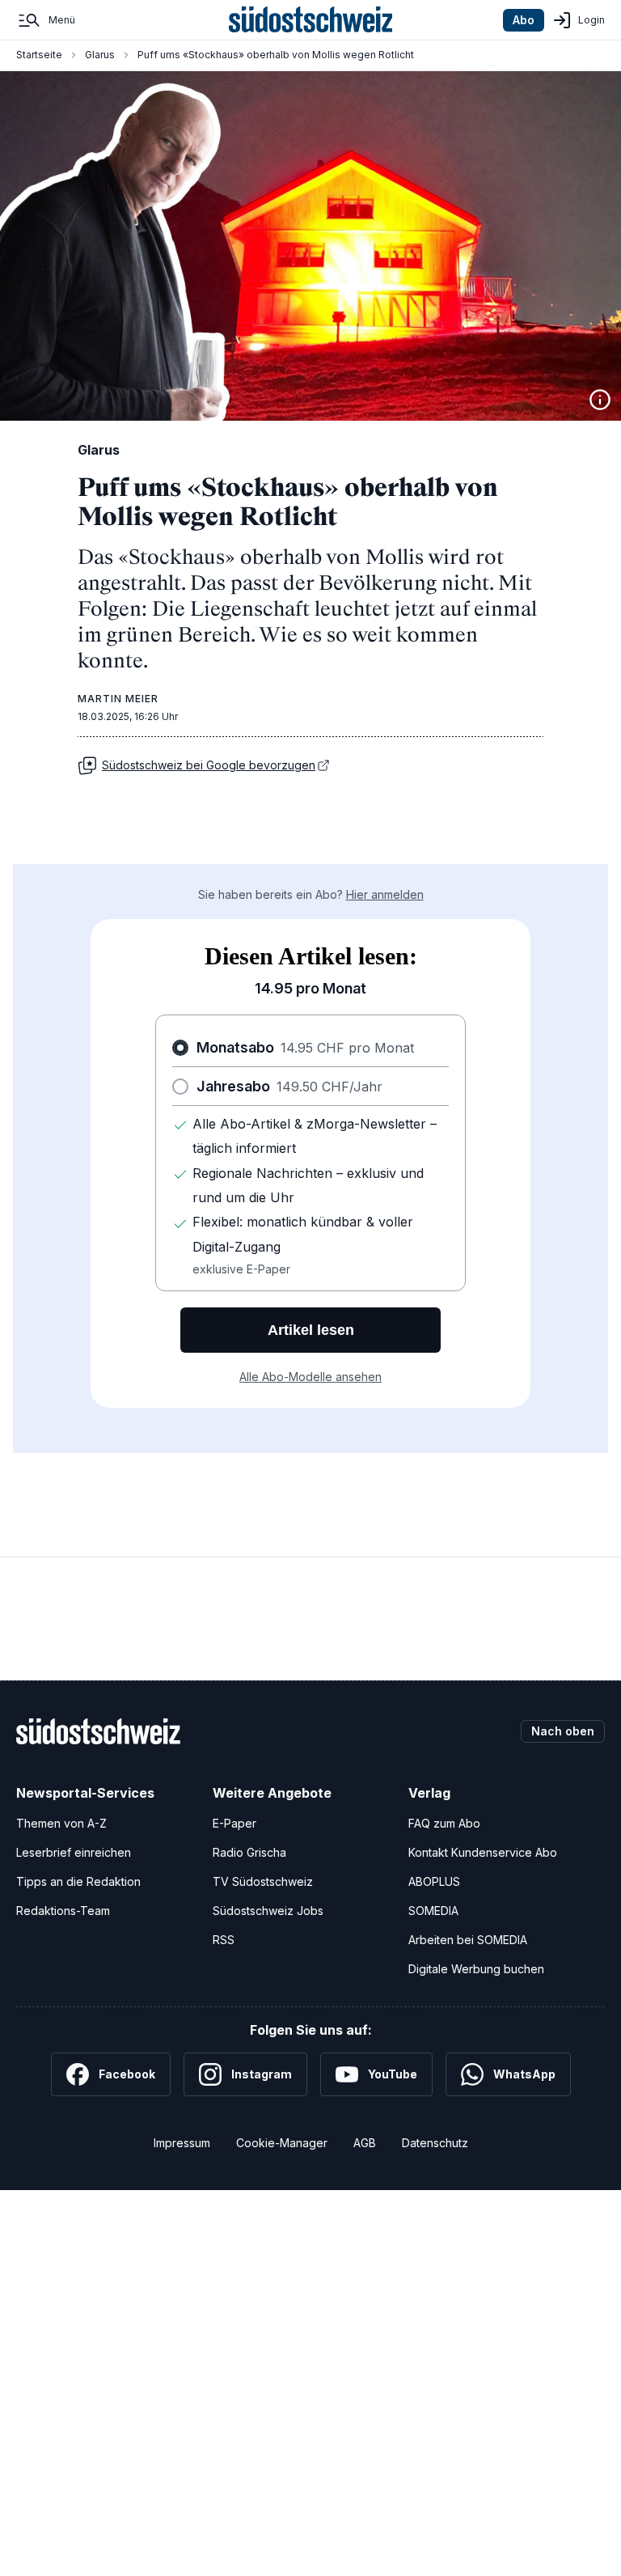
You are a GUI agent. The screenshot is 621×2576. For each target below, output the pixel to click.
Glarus (100, 55)
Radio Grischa (249, 1852)
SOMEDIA (433, 1911)
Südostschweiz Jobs (268, 1911)
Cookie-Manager (282, 2143)
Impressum (182, 2143)
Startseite (39, 55)
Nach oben (563, 1731)
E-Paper (234, 1823)
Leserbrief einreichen (74, 1852)
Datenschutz (435, 2143)
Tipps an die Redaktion (78, 1881)
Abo (524, 20)
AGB (365, 2143)
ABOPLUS (434, 1881)
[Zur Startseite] (311, 20)
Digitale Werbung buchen (476, 1969)
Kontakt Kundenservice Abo (483, 1852)
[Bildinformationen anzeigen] (600, 400)
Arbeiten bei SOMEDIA (468, 1940)
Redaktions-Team (63, 1911)
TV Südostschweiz (263, 1881)
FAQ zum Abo (444, 1823)
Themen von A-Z (61, 1823)
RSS (224, 1940)
